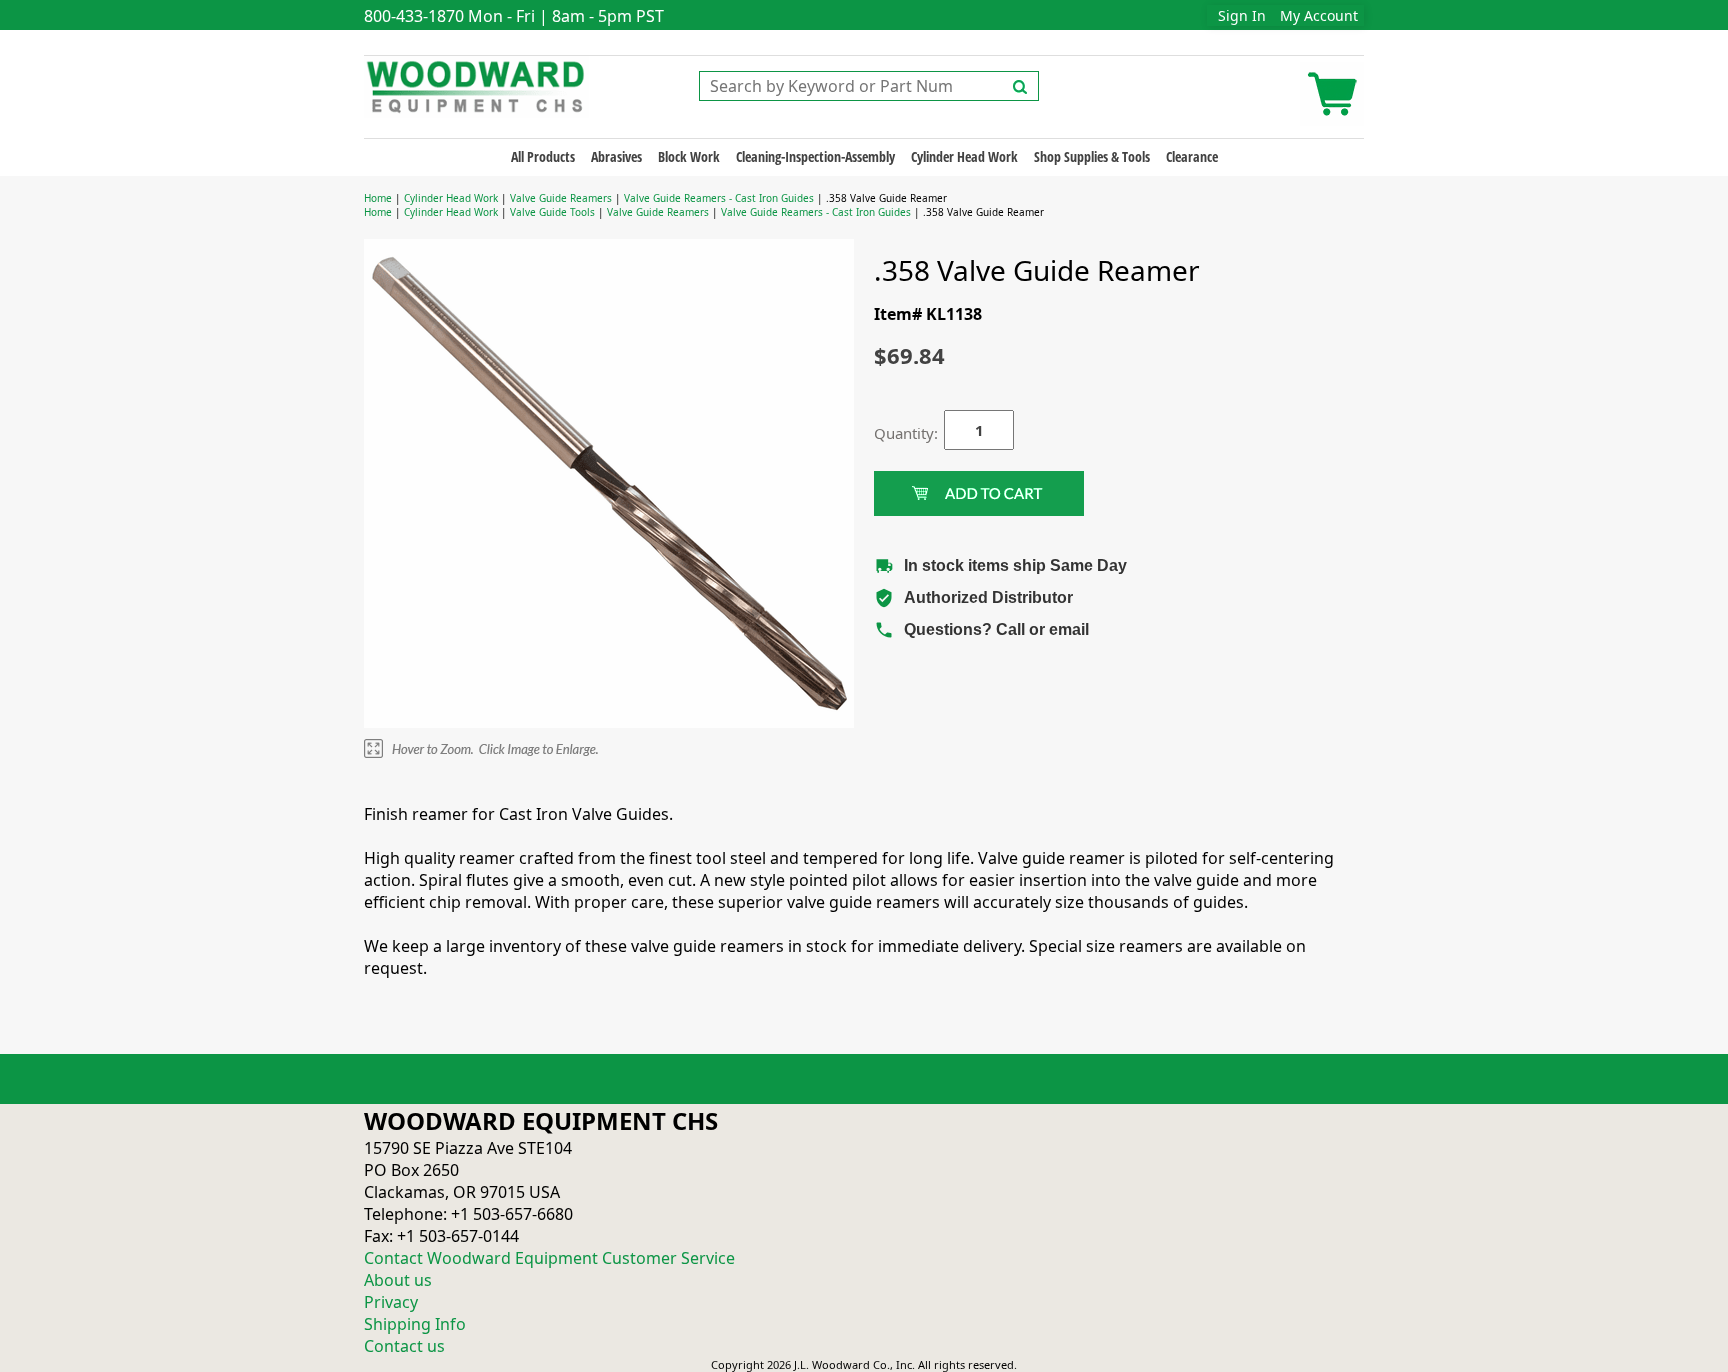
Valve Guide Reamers (561, 198)
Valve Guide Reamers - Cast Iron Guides (719, 198)
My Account (1319, 15)
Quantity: (894, 433)
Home (378, 198)
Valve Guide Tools (552, 212)
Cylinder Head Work (964, 156)
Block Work (689, 156)
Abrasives (616, 156)
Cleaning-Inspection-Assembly (815, 156)
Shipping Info (415, 1324)
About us (398, 1280)
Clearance (1192, 156)
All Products (543, 156)
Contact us (404, 1346)
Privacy (391, 1302)
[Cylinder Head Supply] (476, 85)
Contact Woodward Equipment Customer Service (549, 1258)
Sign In (1242, 15)
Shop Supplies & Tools (1092, 156)
